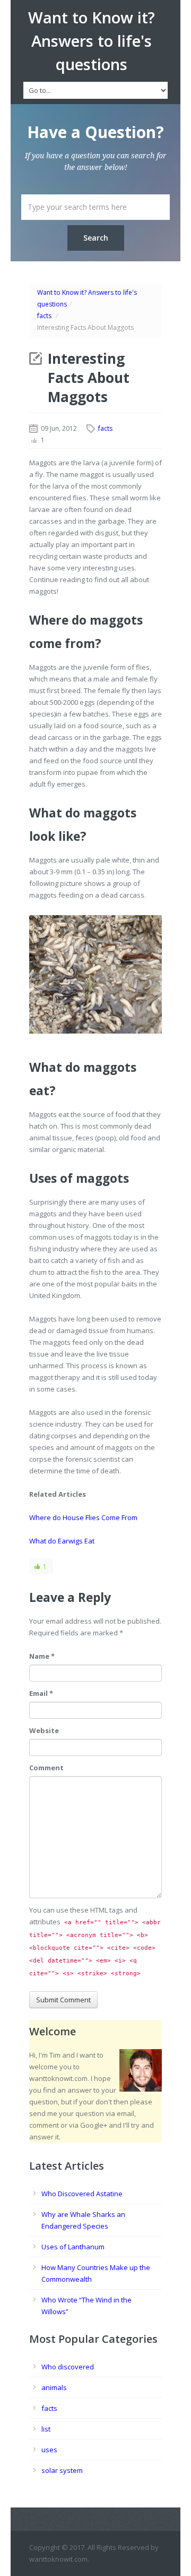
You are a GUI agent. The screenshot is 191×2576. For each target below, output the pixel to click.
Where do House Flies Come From (83, 1517)
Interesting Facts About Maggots (89, 378)
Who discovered (68, 2367)
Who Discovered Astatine (82, 2194)
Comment (46, 1768)
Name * (42, 1656)
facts (44, 316)
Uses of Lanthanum (73, 2247)
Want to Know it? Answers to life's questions (92, 41)
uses (49, 2450)
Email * (41, 1693)
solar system (62, 2470)
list (46, 2429)
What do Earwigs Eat (62, 1541)
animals (54, 2387)
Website (44, 1730)
